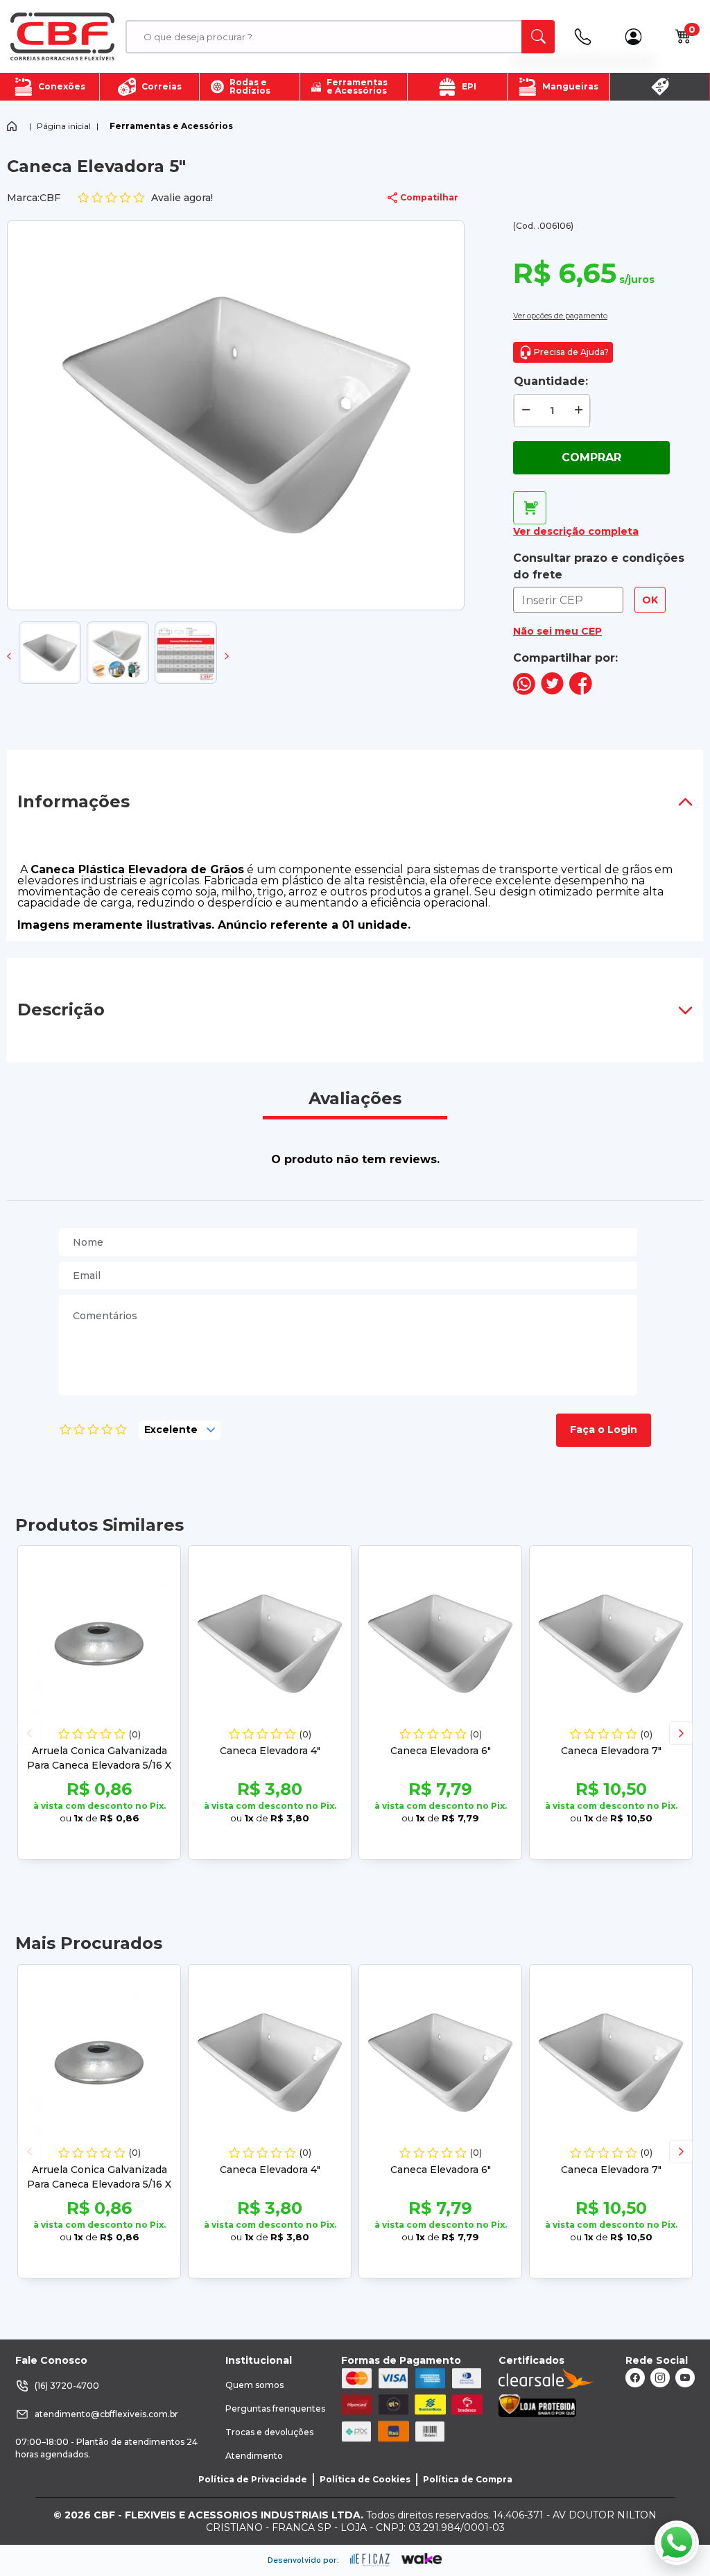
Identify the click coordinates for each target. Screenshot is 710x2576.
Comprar (591, 457)
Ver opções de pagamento (560, 316)
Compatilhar (429, 197)
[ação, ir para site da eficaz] (370, 2560)
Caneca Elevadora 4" (270, 1751)
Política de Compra (468, 2479)
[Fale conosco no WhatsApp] (677, 2543)
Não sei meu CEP (557, 631)
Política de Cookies (365, 2479)
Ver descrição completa (576, 531)
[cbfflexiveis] (62, 37)
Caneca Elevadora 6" (441, 1751)
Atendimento (254, 2456)
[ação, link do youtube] (685, 2378)
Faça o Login (604, 1429)
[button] (9, 656)
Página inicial (64, 126)
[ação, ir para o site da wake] (422, 2559)
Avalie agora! (182, 198)
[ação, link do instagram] (660, 2378)
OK (650, 600)
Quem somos (254, 2385)
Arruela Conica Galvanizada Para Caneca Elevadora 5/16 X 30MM (99, 1765)
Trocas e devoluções (269, 2432)
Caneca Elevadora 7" (611, 1751)
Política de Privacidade (253, 2479)
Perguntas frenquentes (275, 2408)
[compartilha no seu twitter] (552, 691)
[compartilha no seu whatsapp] (524, 691)
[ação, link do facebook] (635, 2378)
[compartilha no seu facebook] (581, 691)
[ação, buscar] (538, 37)
